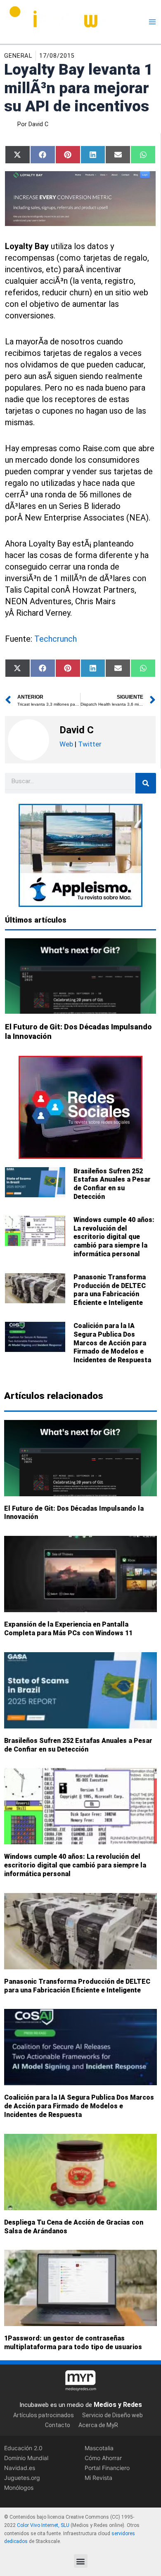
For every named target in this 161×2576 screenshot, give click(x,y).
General (18, 56)
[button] (81, 2561)
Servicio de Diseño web (112, 2416)
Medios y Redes (118, 2405)
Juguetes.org (22, 2478)
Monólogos (19, 2488)
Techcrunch (56, 639)
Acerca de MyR (98, 2425)
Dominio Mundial (26, 2458)
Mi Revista (98, 2478)
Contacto (58, 2425)
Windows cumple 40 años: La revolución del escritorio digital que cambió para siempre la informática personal (114, 1237)
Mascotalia (99, 2448)
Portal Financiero (107, 2468)
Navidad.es (20, 2468)
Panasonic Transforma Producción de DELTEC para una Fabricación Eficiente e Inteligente (110, 1290)
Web (66, 744)
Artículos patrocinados (44, 2416)
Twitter (90, 744)
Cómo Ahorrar (103, 2458)
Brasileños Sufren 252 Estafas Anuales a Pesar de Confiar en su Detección (112, 1184)
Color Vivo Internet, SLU (43, 2525)
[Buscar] (146, 783)
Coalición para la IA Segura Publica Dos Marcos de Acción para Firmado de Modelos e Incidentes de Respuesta (112, 1343)
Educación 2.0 (23, 2448)
